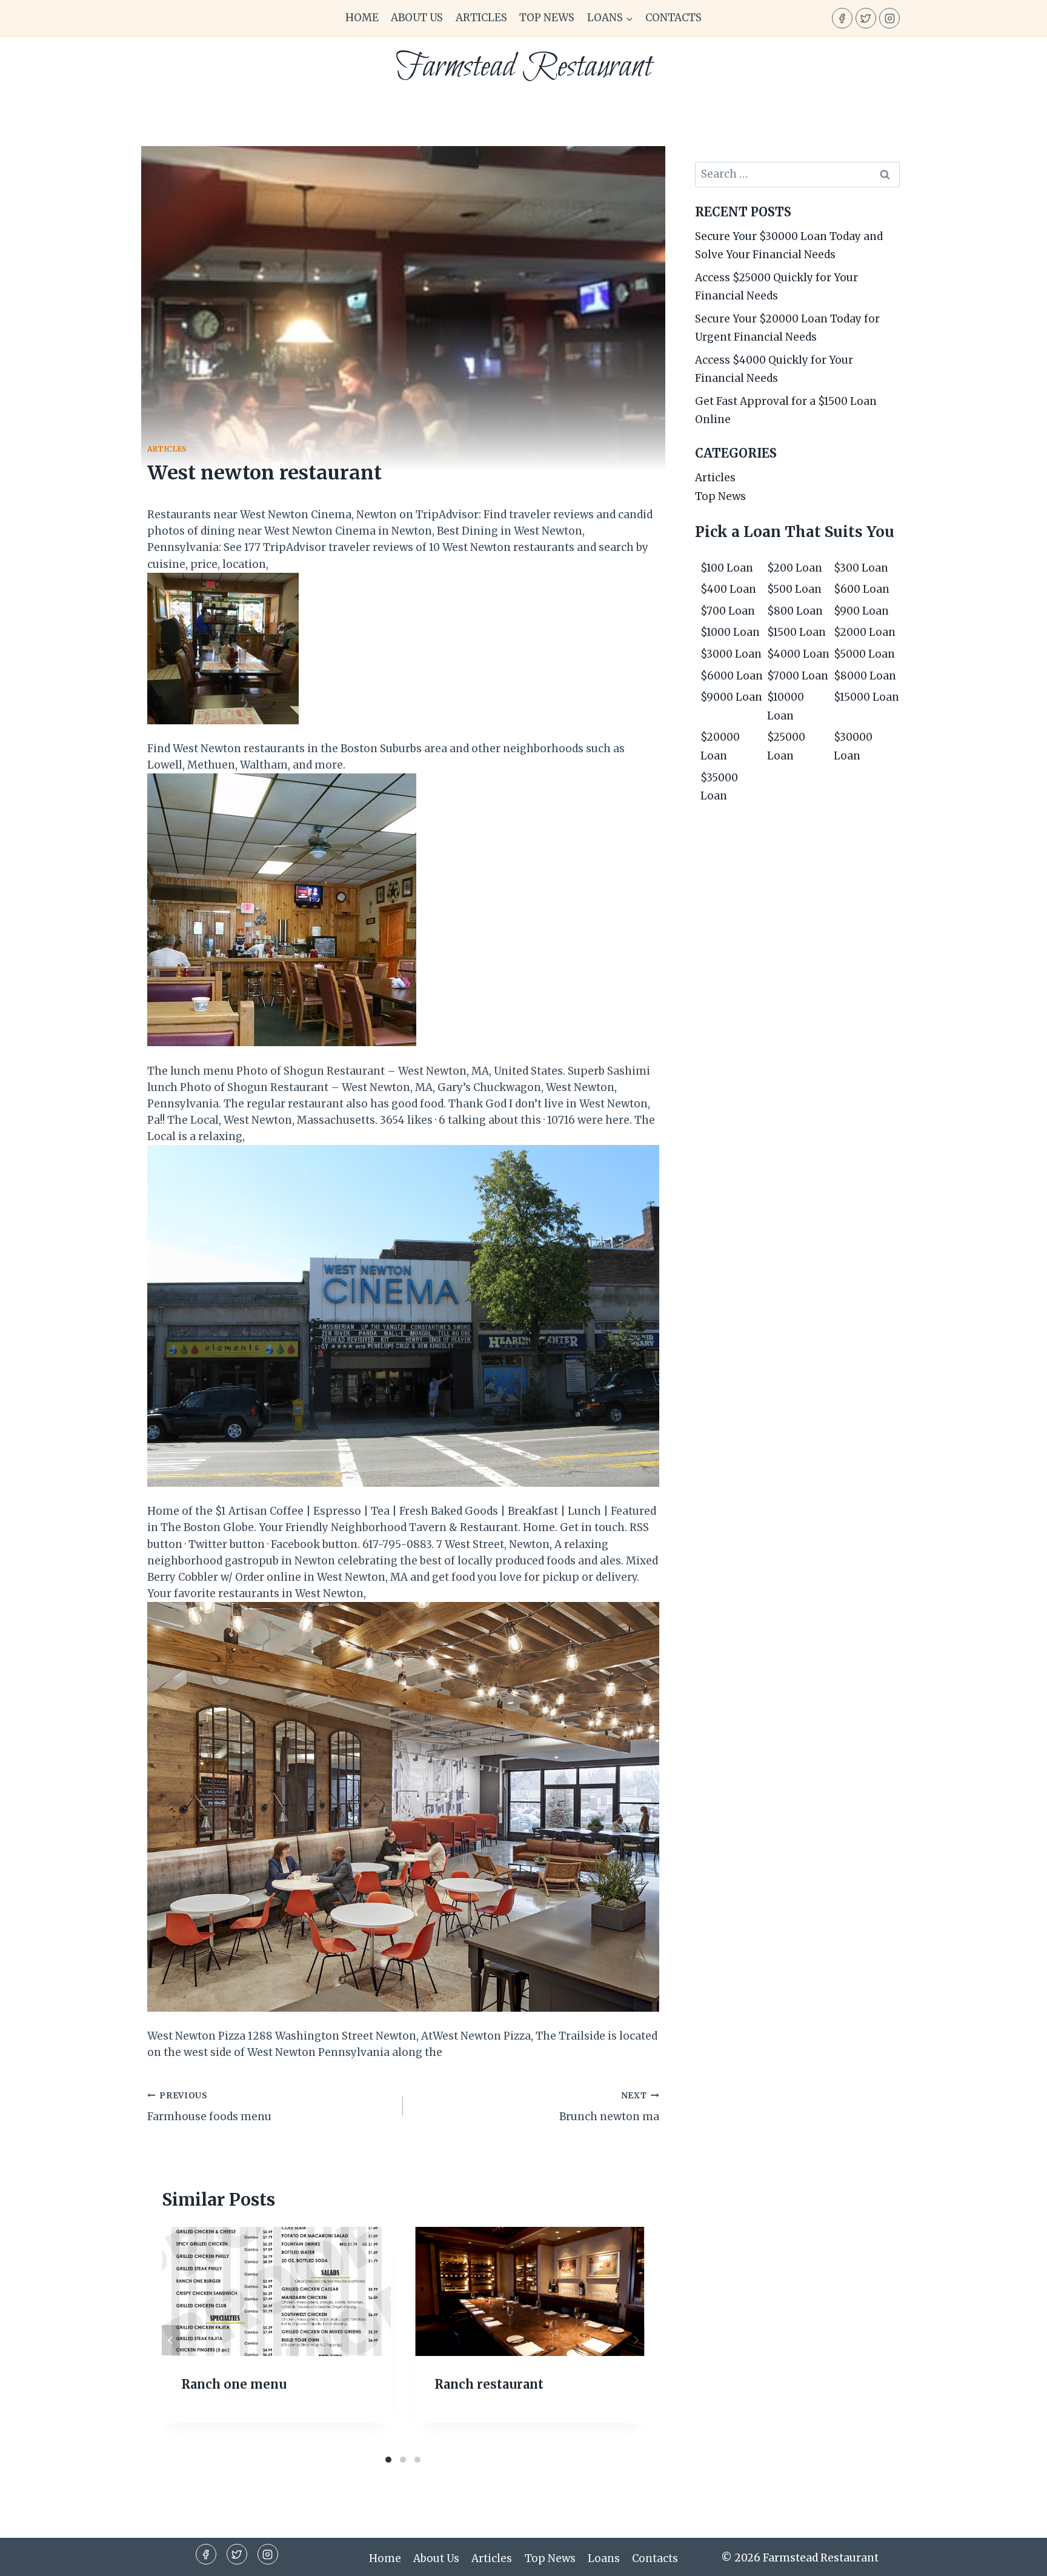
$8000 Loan (865, 676)
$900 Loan (861, 611)
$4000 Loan (798, 654)
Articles (481, 18)
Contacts (673, 18)
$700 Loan (728, 611)
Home (362, 18)
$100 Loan (727, 568)
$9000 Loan (731, 697)
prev (171, 2340)
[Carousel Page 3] (417, 2460)
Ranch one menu (234, 2384)
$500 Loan (794, 589)
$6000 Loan (732, 676)
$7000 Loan (798, 676)
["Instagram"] (889, 18)
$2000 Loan (865, 632)
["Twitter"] (866, 18)
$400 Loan (728, 589)
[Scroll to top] (1016, 2558)
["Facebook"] (842, 18)
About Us (417, 18)
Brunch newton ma (609, 2107)
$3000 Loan (731, 654)
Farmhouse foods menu (209, 2107)
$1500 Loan (796, 632)
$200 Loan (795, 568)
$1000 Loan (730, 632)
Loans (604, 2558)
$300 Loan (861, 568)
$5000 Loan (864, 654)
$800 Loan (795, 611)
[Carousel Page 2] (403, 2460)
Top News (547, 18)
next (636, 2340)
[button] (629, 18)
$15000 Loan (866, 697)
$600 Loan (862, 589)
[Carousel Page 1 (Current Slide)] (388, 2460)
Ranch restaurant (489, 2384)
